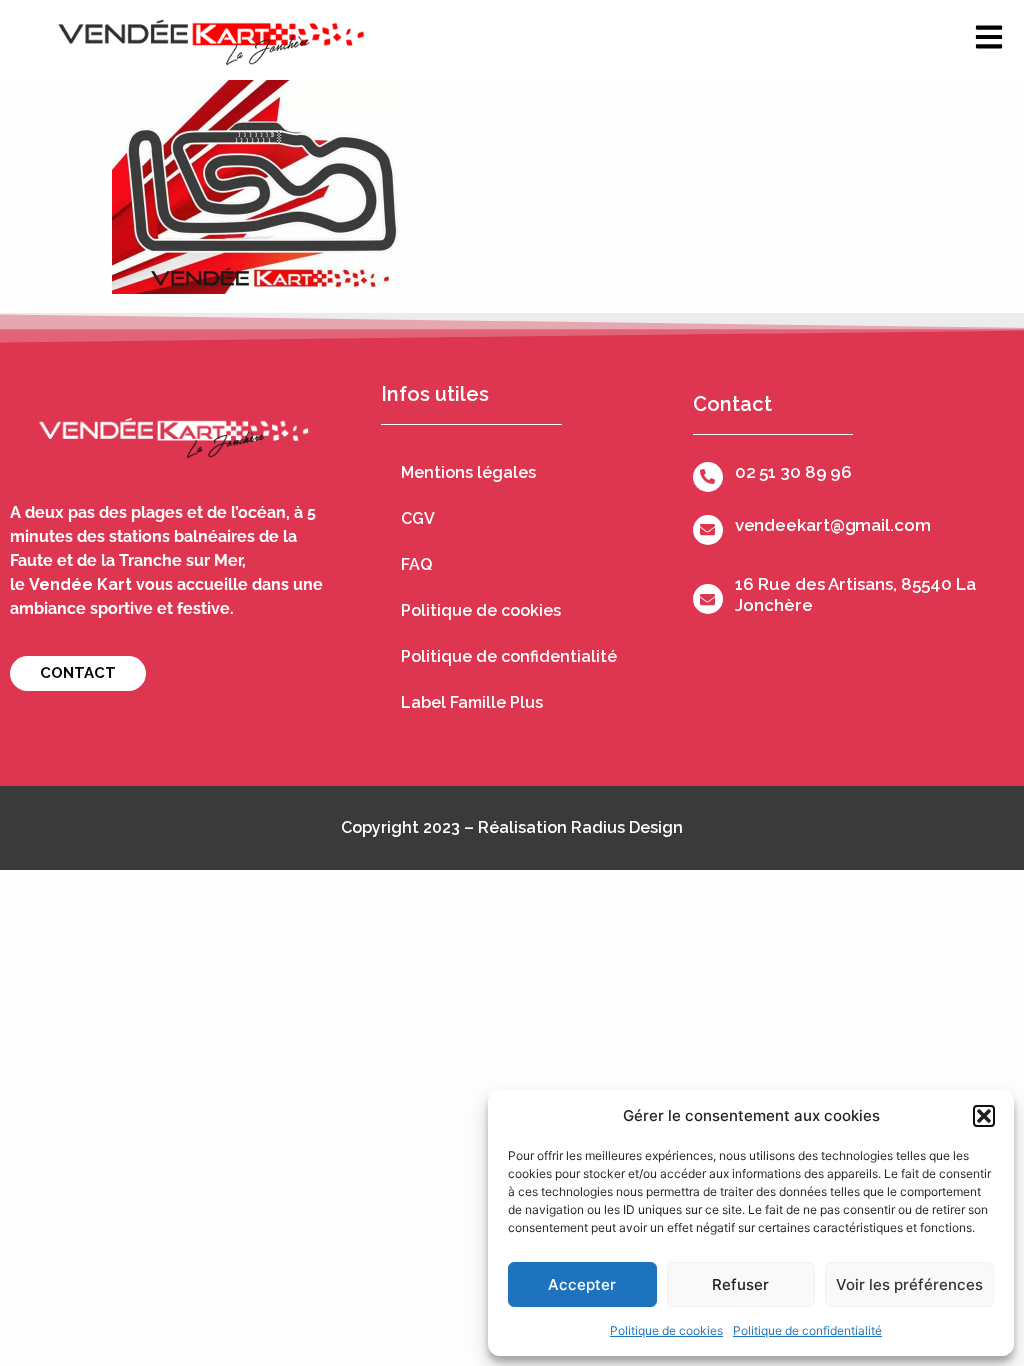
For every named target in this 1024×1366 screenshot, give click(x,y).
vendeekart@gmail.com (833, 525)
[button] (984, 1116)
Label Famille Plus (472, 702)
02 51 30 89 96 (794, 472)
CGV (418, 518)
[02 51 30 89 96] (708, 477)
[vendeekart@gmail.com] (708, 530)
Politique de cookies (666, 1330)
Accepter (582, 1284)
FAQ (416, 564)
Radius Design (627, 827)
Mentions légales (468, 472)
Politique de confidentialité (807, 1330)
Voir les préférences (909, 1284)
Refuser (740, 1284)
